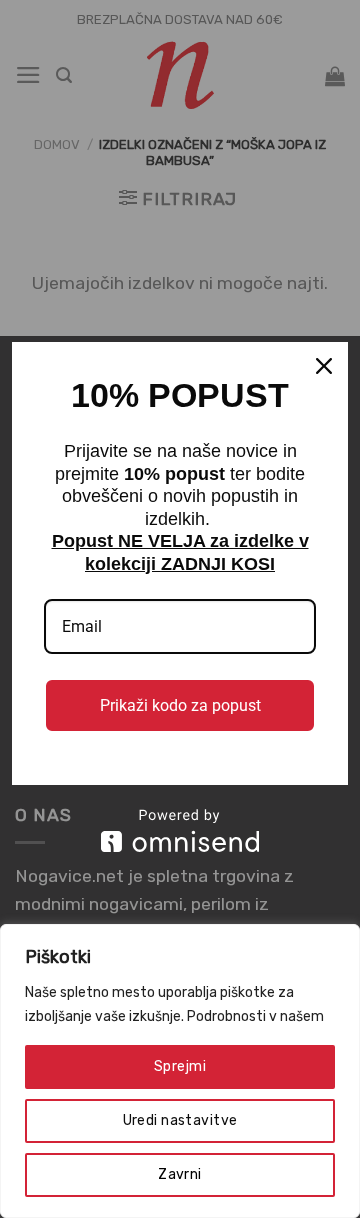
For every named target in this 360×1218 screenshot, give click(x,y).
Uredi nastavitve (180, 1120)
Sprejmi (180, 1066)
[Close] (324, 366)
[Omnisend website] (180, 830)
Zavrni (180, 1174)
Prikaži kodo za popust (180, 705)
